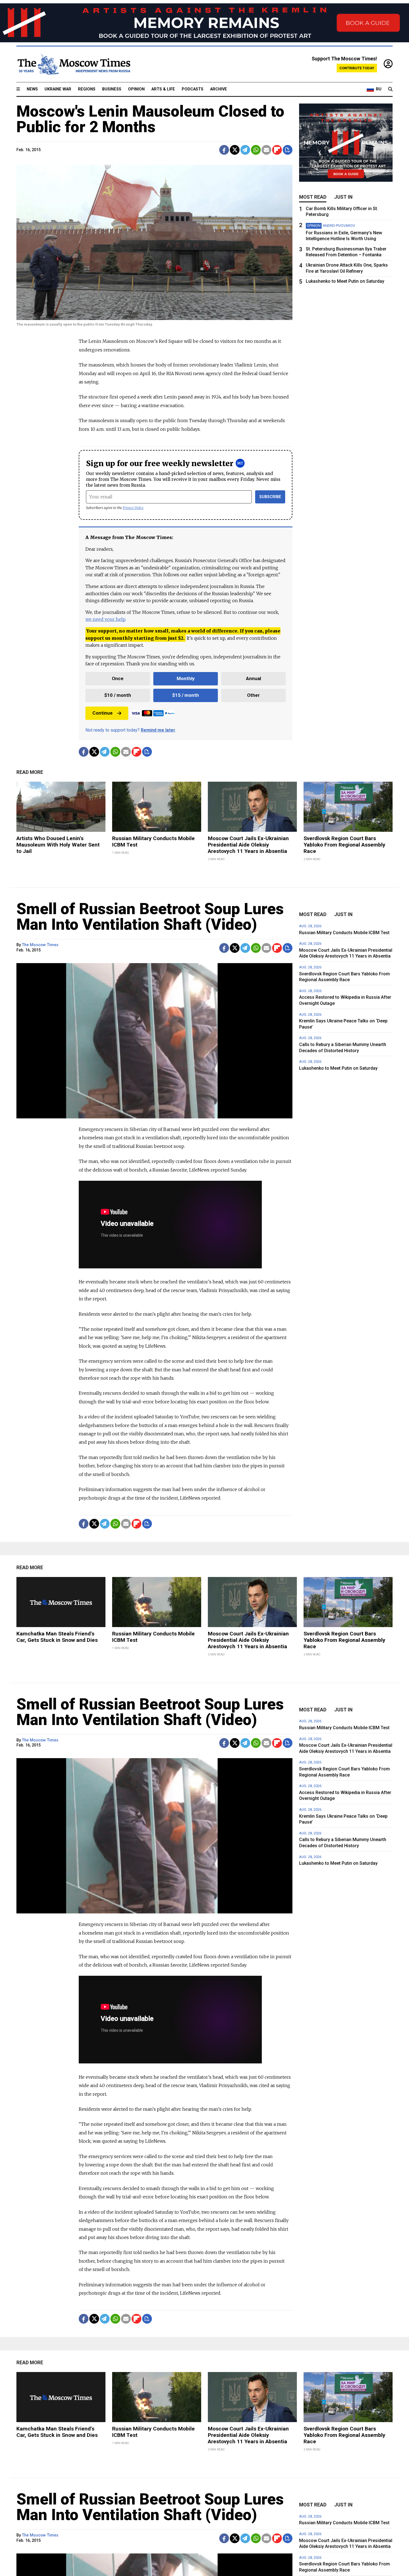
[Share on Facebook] (224, 150)
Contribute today (357, 68)
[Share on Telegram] (245, 150)
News (32, 89)
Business (112, 89)
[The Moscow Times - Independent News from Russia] (73, 64)
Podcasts (193, 89)
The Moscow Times (40, 945)
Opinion (136, 89)
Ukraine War (58, 89)
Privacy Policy (133, 508)
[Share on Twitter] (235, 150)
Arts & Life (163, 89)
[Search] (390, 89)
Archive (219, 89)
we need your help (105, 619)
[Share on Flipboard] (277, 150)
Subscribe (270, 497)
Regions (87, 89)
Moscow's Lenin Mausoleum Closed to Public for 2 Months (150, 119)
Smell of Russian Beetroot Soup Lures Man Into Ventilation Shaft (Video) (150, 917)
